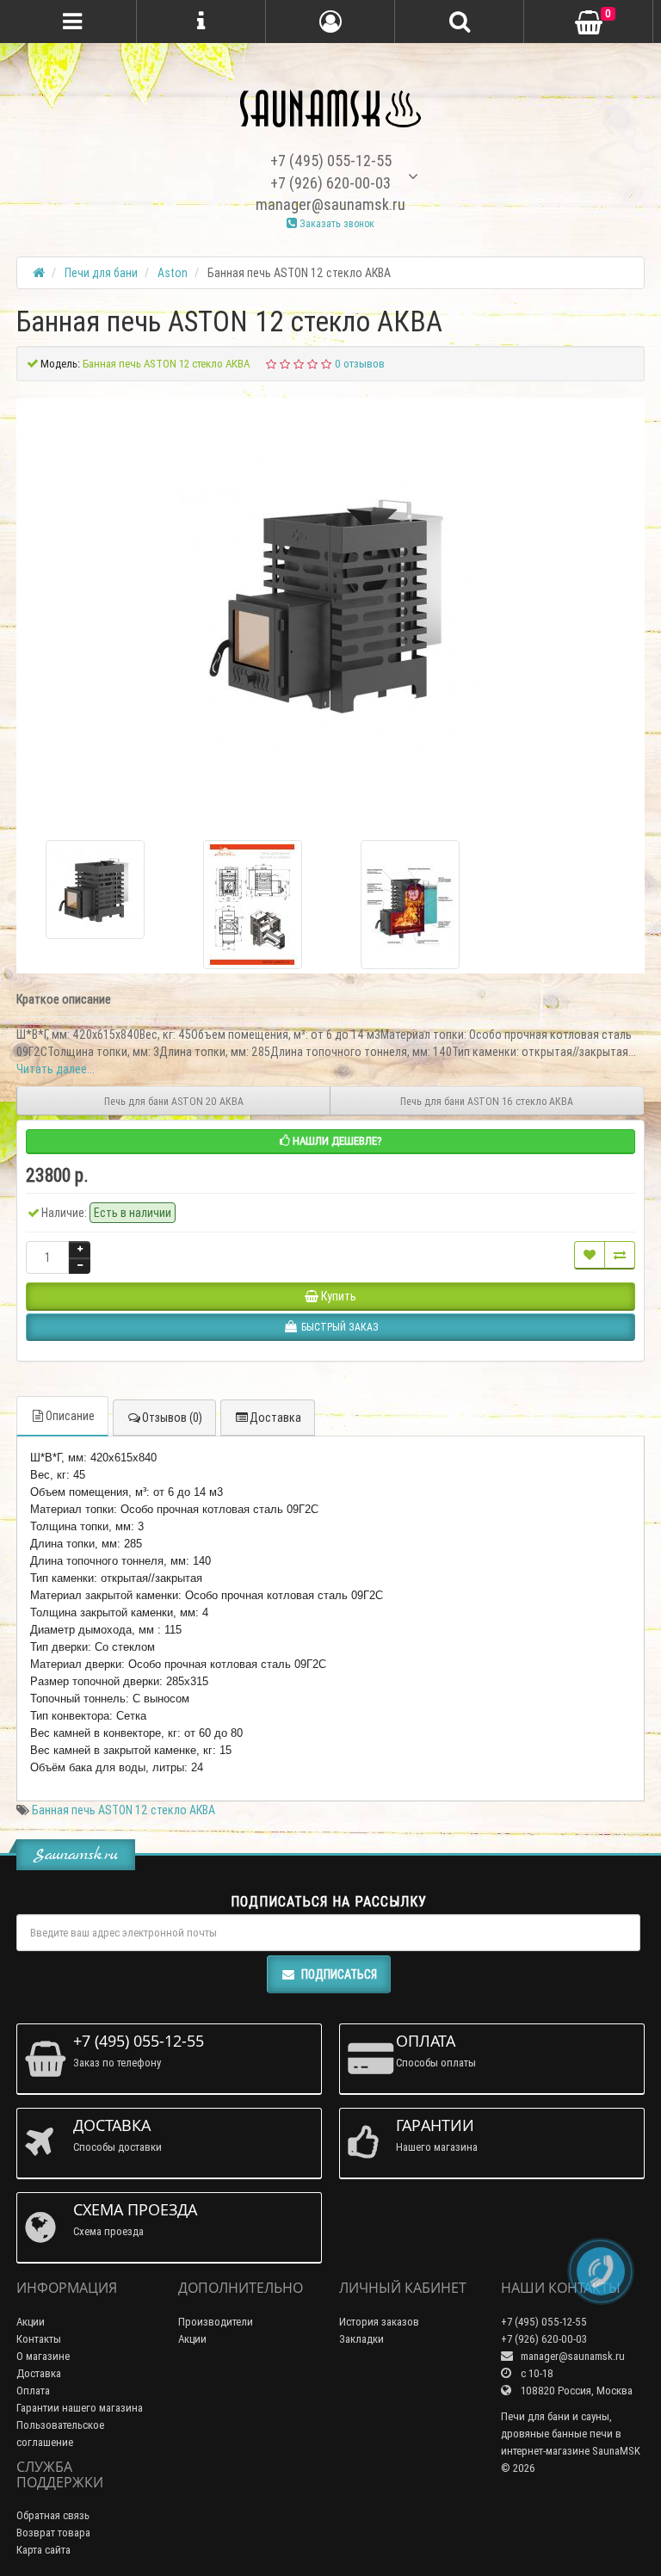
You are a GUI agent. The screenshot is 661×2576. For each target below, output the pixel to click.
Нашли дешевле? (336, 1141)
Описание (70, 1416)
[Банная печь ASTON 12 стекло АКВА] (330, 604)
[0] (589, 23)
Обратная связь (53, 2515)
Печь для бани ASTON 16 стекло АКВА (487, 1101)
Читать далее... (56, 1069)
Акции (31, 2322)
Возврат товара (53, 2533)
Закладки (361, 2339)
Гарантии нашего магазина (80, 2408)
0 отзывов (360, 364)
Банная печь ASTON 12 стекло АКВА (124, 1810)
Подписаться (339, 1974)
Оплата (33, 2391)
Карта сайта (43, 2550)
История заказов (379, 2322)
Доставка (275, 1418)
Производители (216, 2322)
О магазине (43, 2356)
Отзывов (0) (172, 1418)
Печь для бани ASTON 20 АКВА (174, 1101)
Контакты (39, 2339)
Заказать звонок (336, 223)
